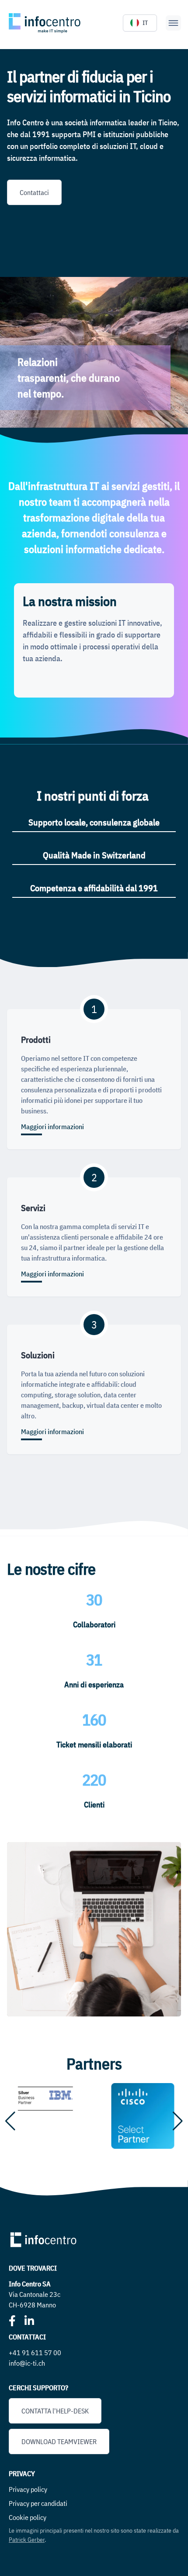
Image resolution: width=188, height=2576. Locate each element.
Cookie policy (28, 2517)
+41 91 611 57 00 (35, 2353)
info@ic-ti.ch (27, 2363)
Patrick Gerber (27, 2540)
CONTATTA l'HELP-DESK (55, 2411)
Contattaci (34, 192)
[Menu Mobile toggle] (173, 23)
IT (145, 23)
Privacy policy (28, 2489)
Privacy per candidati (38, 2503)
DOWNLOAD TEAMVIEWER (59, 2441)
